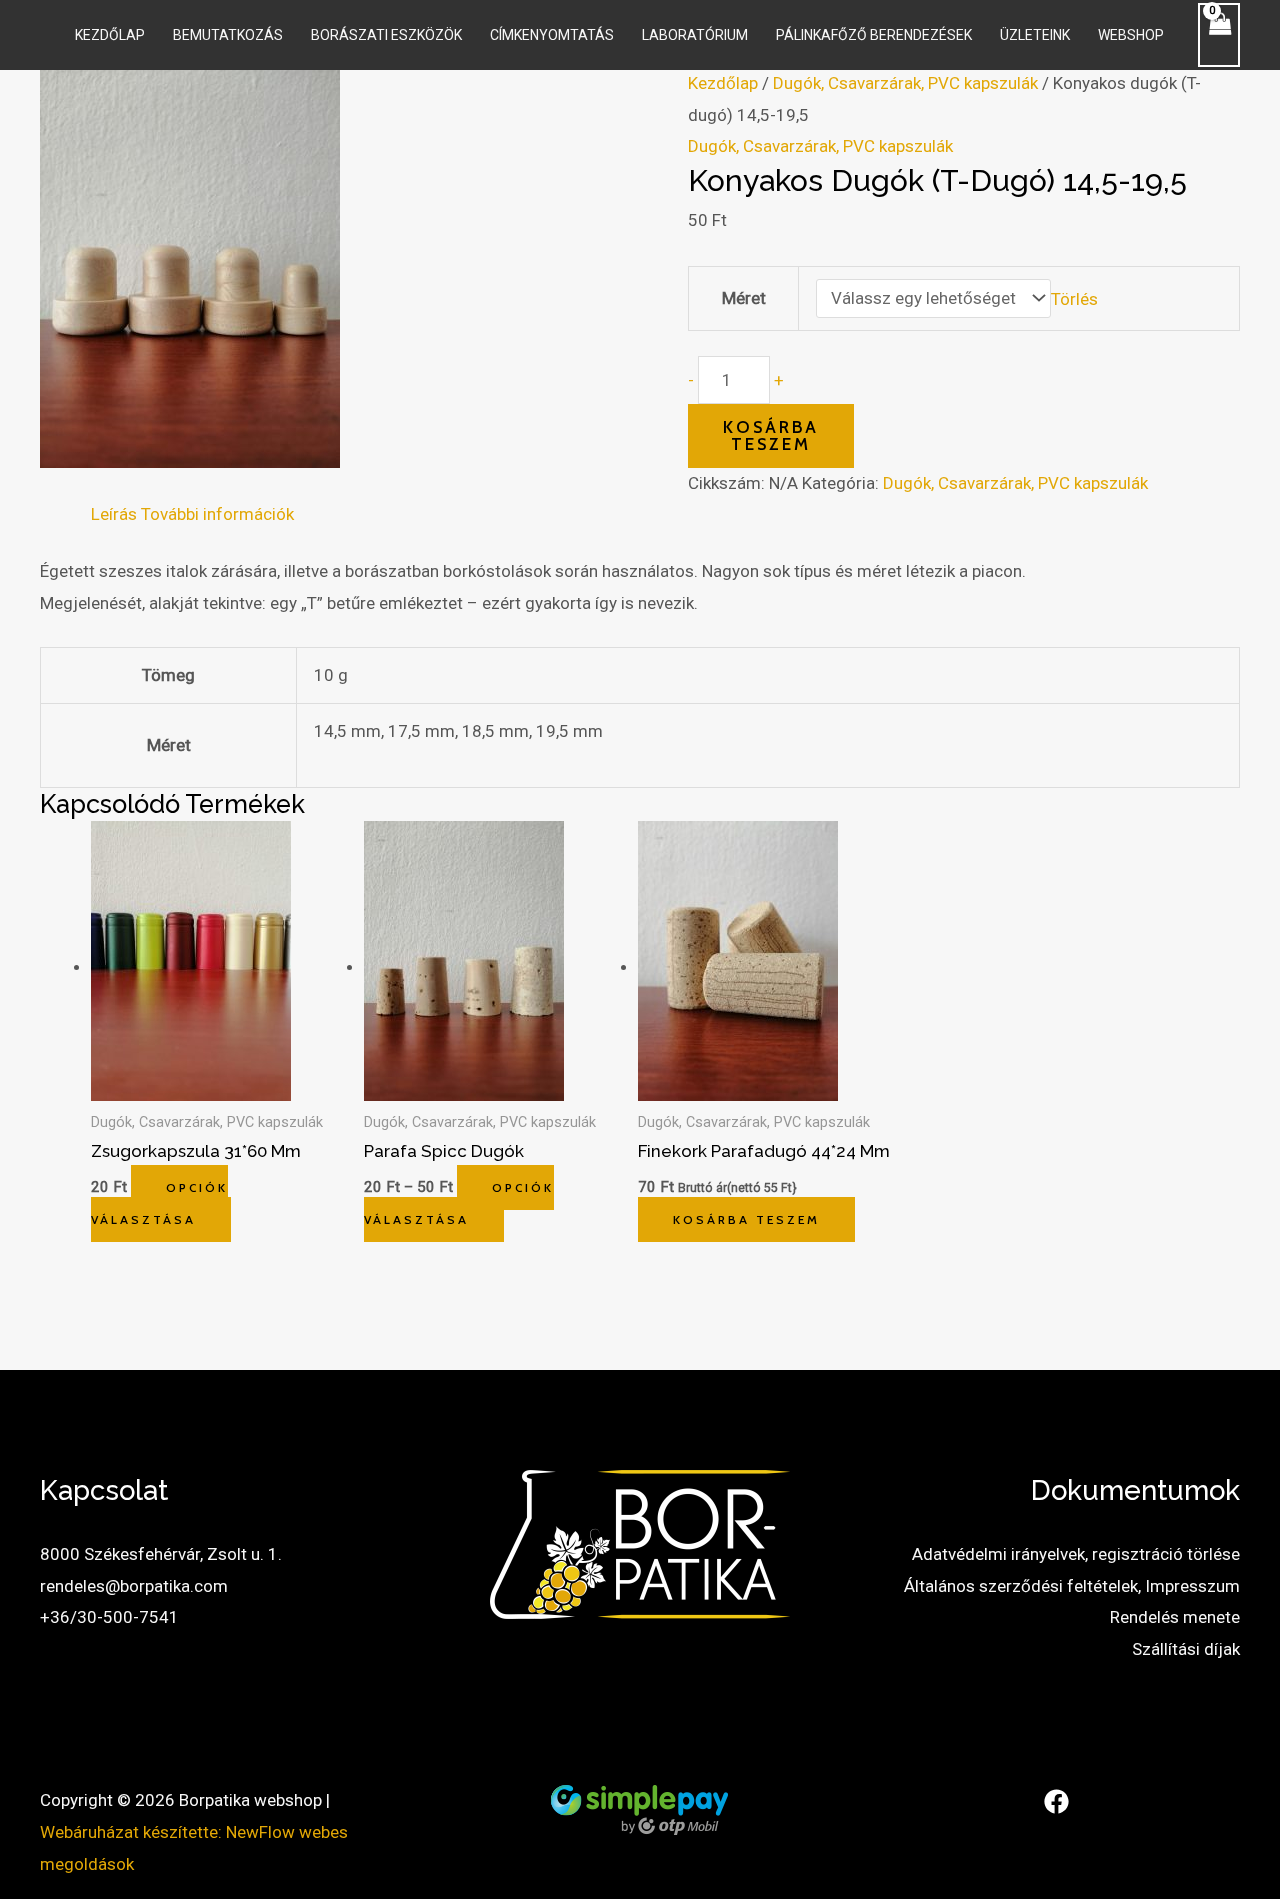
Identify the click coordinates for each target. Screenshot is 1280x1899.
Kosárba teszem (771, 435)
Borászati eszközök (386, 35)
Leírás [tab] (114, 514)
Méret (744, 298)
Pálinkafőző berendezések (874, 35)
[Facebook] (1056, 1801)
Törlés (1074, 298)
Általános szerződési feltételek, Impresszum (1072, 1586)
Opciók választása (159, 1203)
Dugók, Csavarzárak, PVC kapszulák (905, 83)
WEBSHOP (1131, 35)
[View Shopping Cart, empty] (1219, 35)
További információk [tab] (217, 514)
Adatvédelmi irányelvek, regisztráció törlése (1076, 1554)
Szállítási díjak (1186, 1649)
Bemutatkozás (228, 35)
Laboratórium (695, 35)
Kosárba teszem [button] (746, 1219)
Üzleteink (1035, 35)
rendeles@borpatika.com (134, 1586)
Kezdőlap (110, 35)
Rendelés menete (1175, 1617)
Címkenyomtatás (552, 35)
